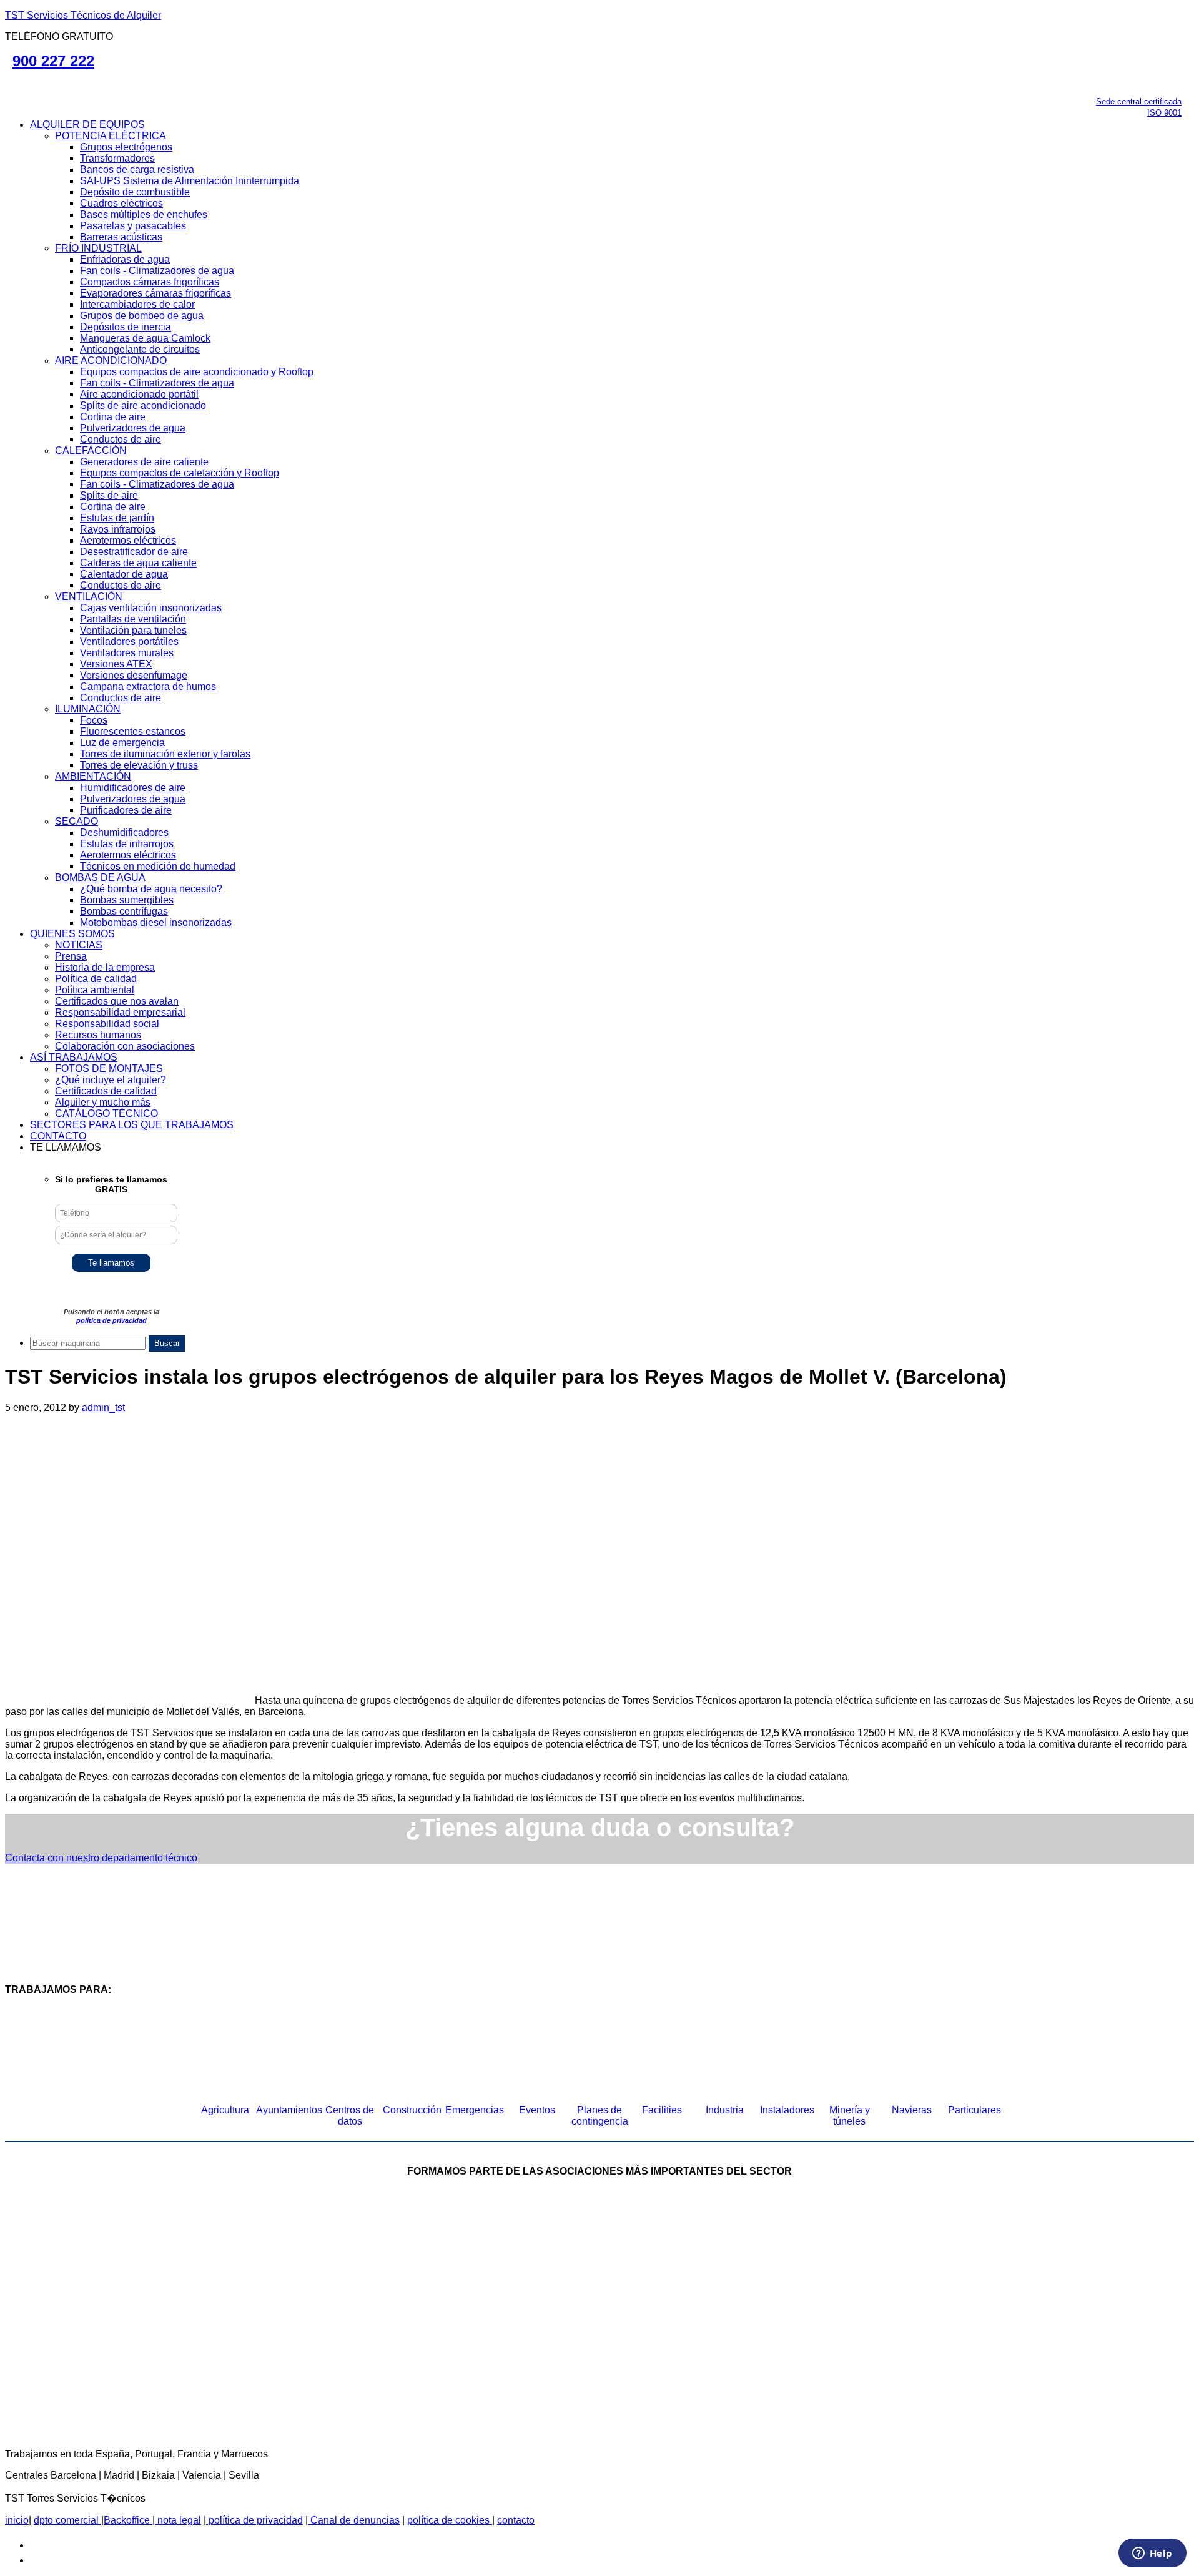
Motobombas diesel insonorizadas (156, 922)
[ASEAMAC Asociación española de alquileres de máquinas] (550, 2265)
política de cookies (450, 2520)
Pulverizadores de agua (133, 428)
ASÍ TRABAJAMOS (74, 1057)
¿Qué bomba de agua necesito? (151, 889)
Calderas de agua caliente (138, 563)
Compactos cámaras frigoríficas (150, 282)
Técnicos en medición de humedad (158, 866)
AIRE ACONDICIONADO (111, 361)
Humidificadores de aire (133, 788)
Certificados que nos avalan (117, 1001)
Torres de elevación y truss (139, 765)
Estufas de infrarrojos (127, 844)
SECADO (76, 821)
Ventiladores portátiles (129, 642)
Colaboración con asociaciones (125, 1046)
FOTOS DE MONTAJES (109, 1069)
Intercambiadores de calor (137, 304)
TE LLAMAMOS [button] (66, 1147)
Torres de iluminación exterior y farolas (165, 754)
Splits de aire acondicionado (143, 406)
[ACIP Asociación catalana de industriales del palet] (162, 2265)
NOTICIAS (79, 945)
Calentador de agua (124, 574)
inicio (17, 2520)
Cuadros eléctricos (121, 203)
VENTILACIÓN (89, 597)
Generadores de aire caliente (144, 462)
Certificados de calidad (106, 1091)
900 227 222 (53, 61)
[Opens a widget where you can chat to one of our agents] (1152, 2554)
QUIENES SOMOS (72, 934)
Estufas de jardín (117, 518)
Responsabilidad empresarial (120, 1012)
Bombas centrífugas (124, 911)
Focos (94, 720)
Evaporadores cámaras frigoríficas (155, 293)
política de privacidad (111, 1320)
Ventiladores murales (127, 653)
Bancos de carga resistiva (137, 170)
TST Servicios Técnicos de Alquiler (83, 15)
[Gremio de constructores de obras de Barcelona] (937, 2265)
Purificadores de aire (126, 810)
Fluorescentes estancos (133, 731)
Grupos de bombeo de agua (142, 316)
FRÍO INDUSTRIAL (98, 248)
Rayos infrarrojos (118, 529)
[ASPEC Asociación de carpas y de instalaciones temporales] (743, 2265)
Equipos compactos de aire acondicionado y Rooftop (197, 372)
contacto (516, 2520)
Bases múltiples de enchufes (144, 214)
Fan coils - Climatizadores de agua (157, 271)
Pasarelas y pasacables (133, 226)
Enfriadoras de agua (125, 259)
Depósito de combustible (135, 192)
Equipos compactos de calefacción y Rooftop (180, 473)
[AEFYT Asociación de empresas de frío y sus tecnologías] (309, 2367)
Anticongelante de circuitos (140, 349)
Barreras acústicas (121, 237)
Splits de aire (109, 495)
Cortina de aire (113, 417)
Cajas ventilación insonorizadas (151, 608)
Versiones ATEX (116, 664)
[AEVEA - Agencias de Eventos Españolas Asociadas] (696, 2367)
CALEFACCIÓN (91, 450)
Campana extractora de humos (148, 686)
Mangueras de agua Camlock (145, 338)
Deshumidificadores (124, 833)
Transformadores (117, 158)
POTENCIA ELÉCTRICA (111, 136)
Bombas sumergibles (127, 900)
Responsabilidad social (107, 1024)
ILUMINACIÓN (88, 709)
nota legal (178, 2520)
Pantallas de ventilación (133, 619)
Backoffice (128, 2520)
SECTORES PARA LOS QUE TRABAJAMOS (132, 1125)
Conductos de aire (121, 439)
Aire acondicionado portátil (139, 394)
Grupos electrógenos (126, 147)
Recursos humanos (98, 1035)
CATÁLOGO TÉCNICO (106, 1113)
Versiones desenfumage (134, 675)
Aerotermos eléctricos (128, 540)
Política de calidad (96, 979)
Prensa (71, 956)
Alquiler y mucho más (103, 1102)
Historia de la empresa (105, 967)
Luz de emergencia (122, 743)
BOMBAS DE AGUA (100, 878)
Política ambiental (95, 990)
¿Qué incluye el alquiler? (111, 1080)
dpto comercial (67, 2520)
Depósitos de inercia (126, 327)
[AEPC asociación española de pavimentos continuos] (1083, 2265)
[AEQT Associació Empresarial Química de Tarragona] (503, 2367)
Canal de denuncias (354, 2520)
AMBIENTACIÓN (93, 776)
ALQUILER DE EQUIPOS (87, 125)
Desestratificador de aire (134, 552)
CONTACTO (58, 1136)
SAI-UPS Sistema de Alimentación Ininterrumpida (190, 181)
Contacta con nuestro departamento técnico (101, 1858)
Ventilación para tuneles (133, 630)
